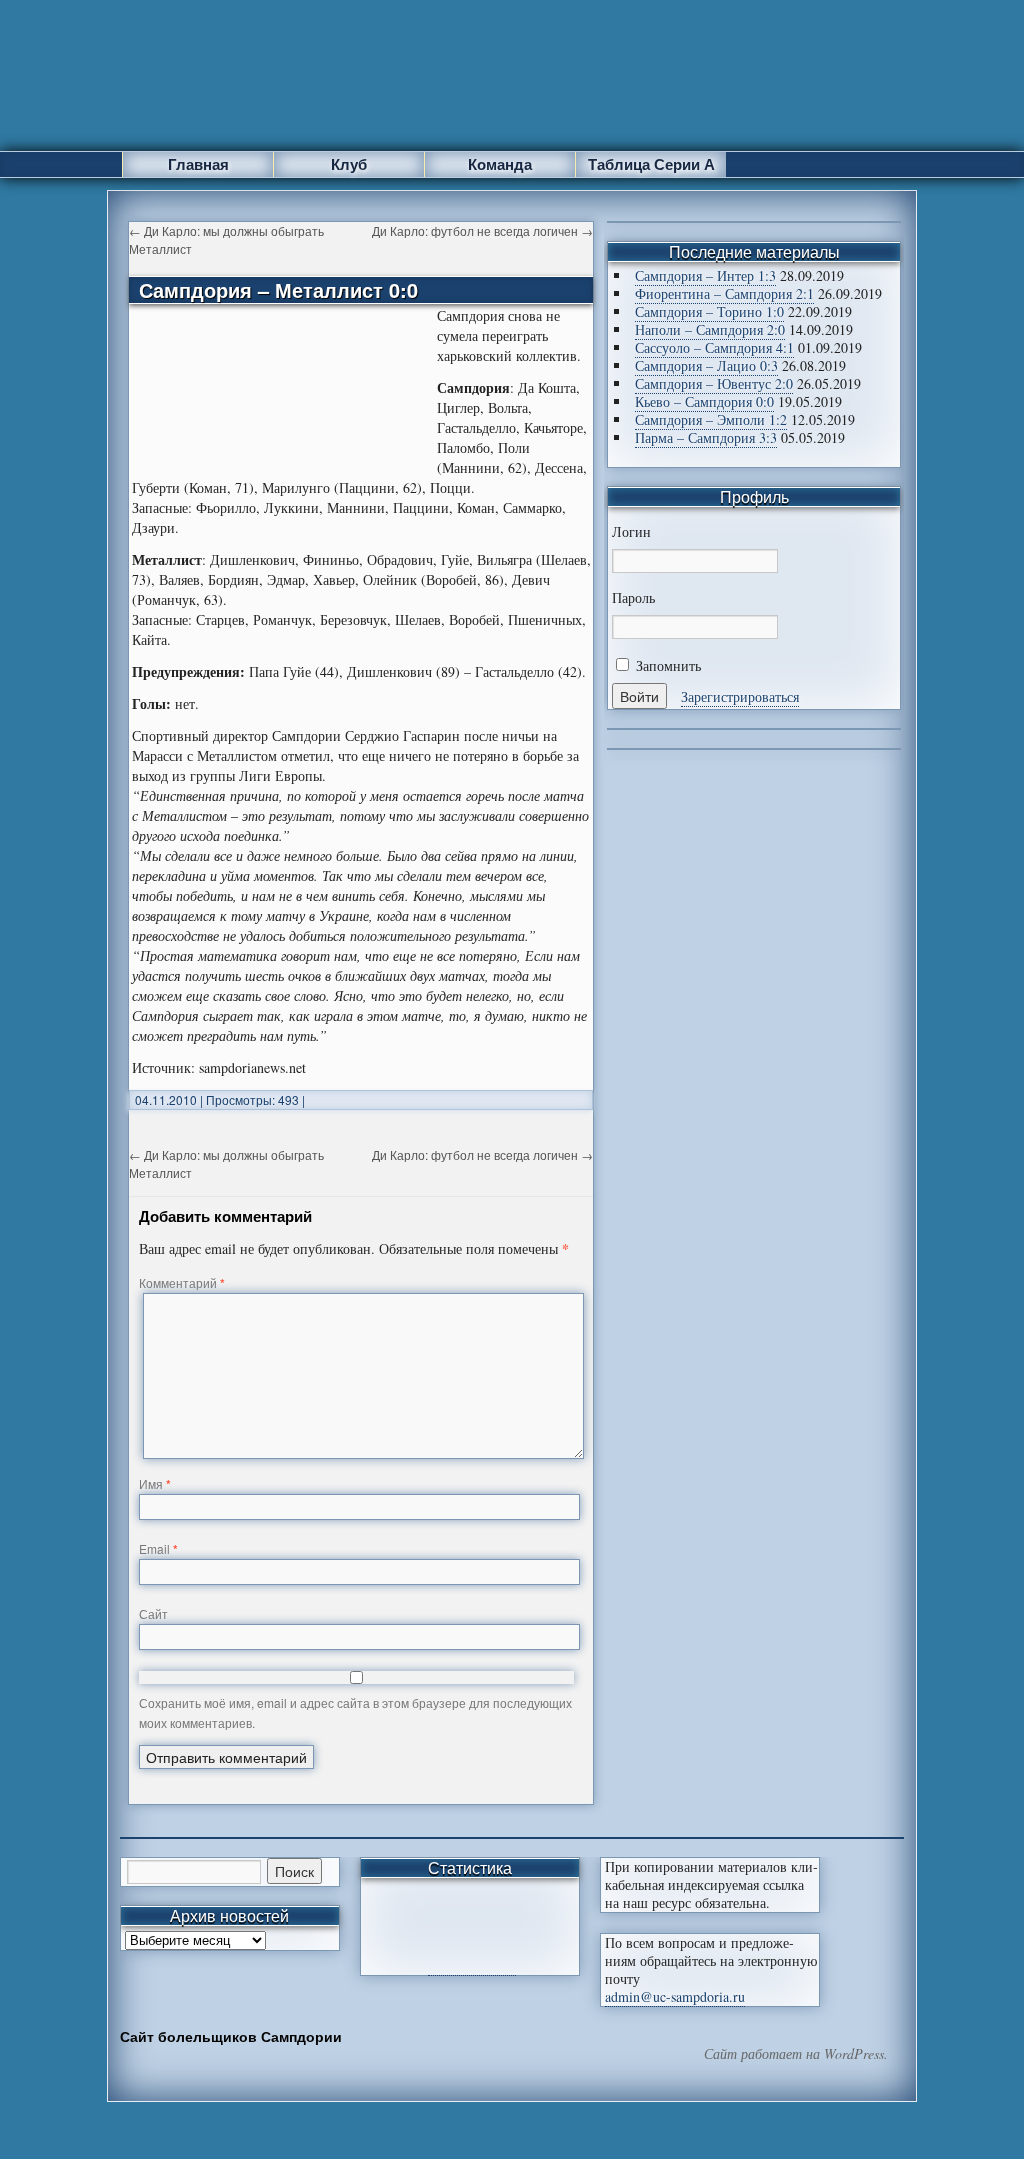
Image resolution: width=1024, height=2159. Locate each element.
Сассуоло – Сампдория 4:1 (714, 347)
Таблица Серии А (651, 164)
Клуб (349, 164)
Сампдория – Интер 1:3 (705, 275)
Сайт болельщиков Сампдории (231, 2036)
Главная (198, 164)
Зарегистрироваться (740, 696)
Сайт (153, 1613)
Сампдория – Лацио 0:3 (706, 365)
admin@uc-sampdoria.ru (675, 1996)
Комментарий (182, 1282)
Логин (631, 532)
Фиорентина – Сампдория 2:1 (724, 293)
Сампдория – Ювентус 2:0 (714, 383)
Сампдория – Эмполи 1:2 (711, 419)
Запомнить (666, 665)
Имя (155, 1483)
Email (158, 1548)
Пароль (633, 598)
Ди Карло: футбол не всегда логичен (482, 230)
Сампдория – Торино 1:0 (709, 311)
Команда (500, 164)
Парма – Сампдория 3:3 (706, 437)
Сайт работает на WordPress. (796, 2054)
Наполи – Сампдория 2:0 (710, 329)
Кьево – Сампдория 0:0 (704, 401)
